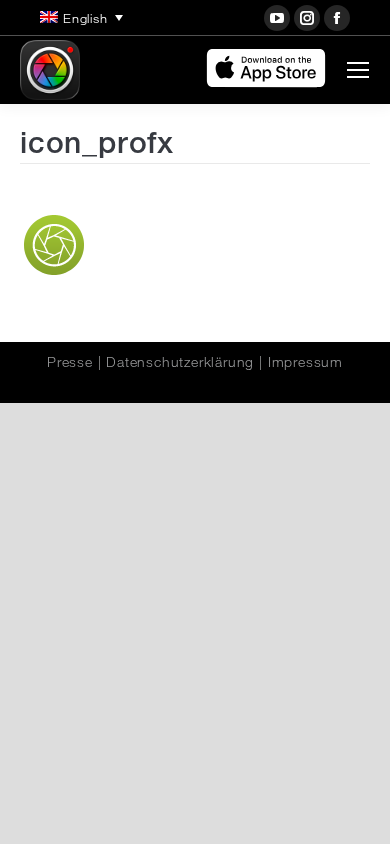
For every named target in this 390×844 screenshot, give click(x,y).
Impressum (305, 362)
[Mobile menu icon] (358, 70)
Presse (70, 362)
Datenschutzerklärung (180, 362)
